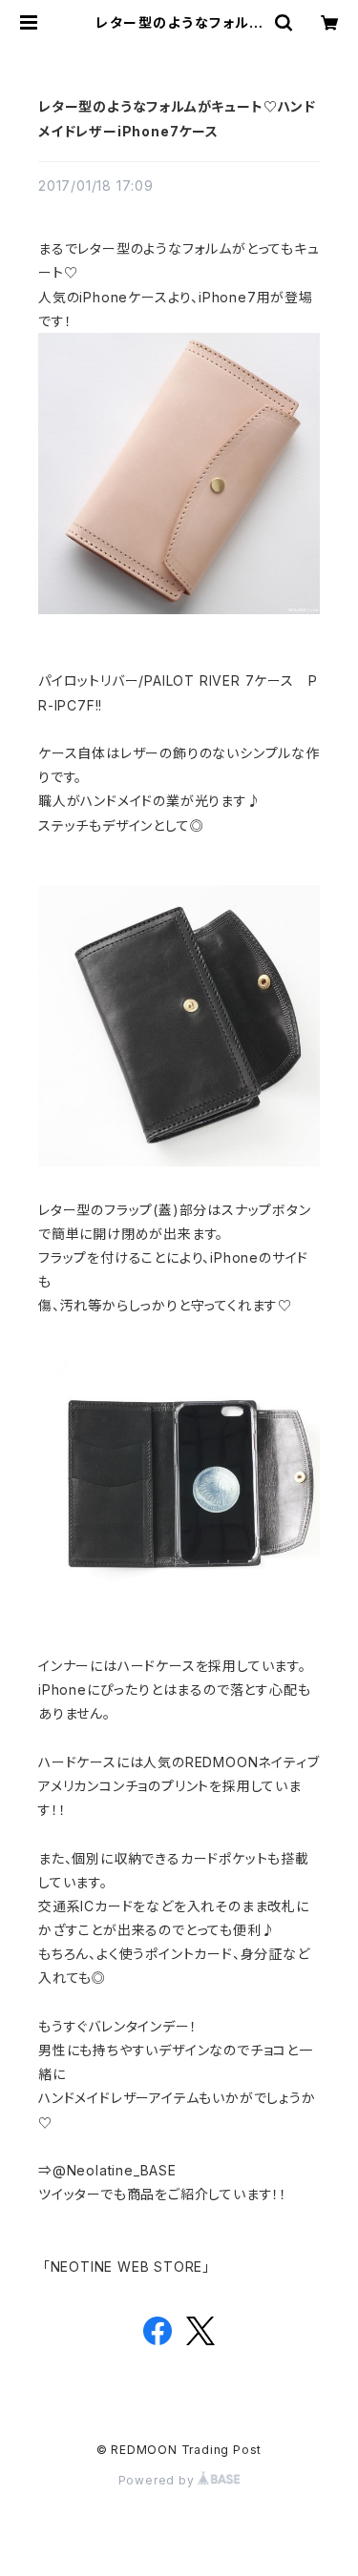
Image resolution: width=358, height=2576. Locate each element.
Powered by (158, 2480)
